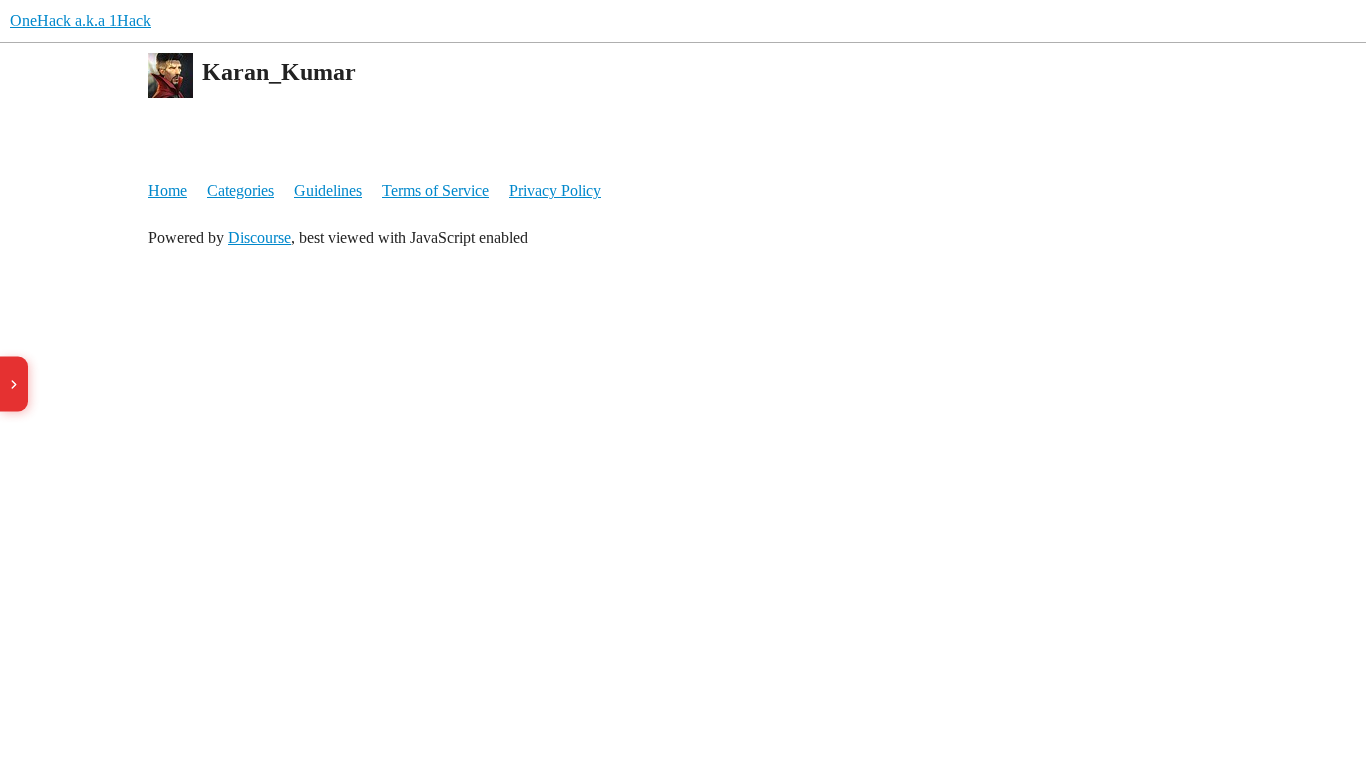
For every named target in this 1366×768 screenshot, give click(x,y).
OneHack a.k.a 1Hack (80, 20)
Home (167, 190)
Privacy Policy (555, 190)
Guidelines (328, 190)
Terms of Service (435, 190)
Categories (240, 190)
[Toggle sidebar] (14, 384)
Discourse (259, 237)
